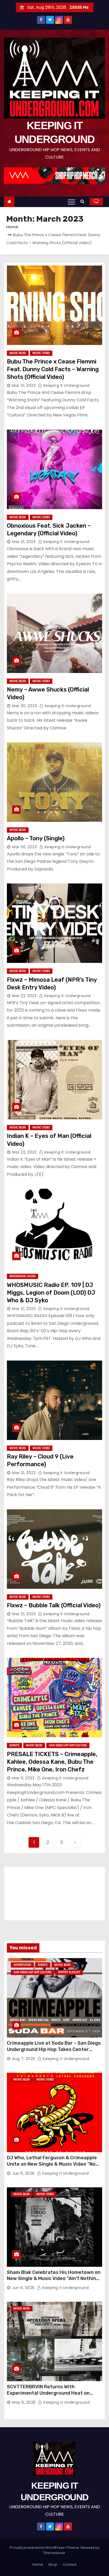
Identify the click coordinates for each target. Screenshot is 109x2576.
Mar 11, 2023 (23, 1778)
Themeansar (54, 2553)
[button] (84, 201)
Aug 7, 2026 (24, 2059)
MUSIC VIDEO (41, 353)
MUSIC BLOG (18, 353)
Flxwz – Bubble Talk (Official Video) (54, 1605)
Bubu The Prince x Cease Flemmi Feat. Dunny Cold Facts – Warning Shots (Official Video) (53, 369)
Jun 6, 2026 (23, 2173)
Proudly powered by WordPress (38, 2548)
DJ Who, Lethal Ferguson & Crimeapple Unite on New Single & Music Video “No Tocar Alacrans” (52, 2164)
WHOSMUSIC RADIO (22, 1276)
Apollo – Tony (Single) (36, 838)
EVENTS (14, 1745)
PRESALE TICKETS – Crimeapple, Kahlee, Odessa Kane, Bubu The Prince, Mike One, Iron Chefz (52, 1762)
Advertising (22, 1965)
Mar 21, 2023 (24, 1309)
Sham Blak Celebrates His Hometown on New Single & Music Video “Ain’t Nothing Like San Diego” (54, 2279)
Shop (53, 2564)
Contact (70, 2564)
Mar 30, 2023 (24, 706)
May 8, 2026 (24, 2402)
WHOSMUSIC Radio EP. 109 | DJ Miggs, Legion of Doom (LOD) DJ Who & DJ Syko (51, 1293)
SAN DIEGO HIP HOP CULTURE (68, 1745)
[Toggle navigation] (71, 202)
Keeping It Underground (66, 385)
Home (12, 227)
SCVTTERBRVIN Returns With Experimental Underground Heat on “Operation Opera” (48, 2393)
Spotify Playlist (69, 1972)
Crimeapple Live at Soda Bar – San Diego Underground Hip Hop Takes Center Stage (54, 2049)
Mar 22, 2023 (24, 996)
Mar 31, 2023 (24, 385)
